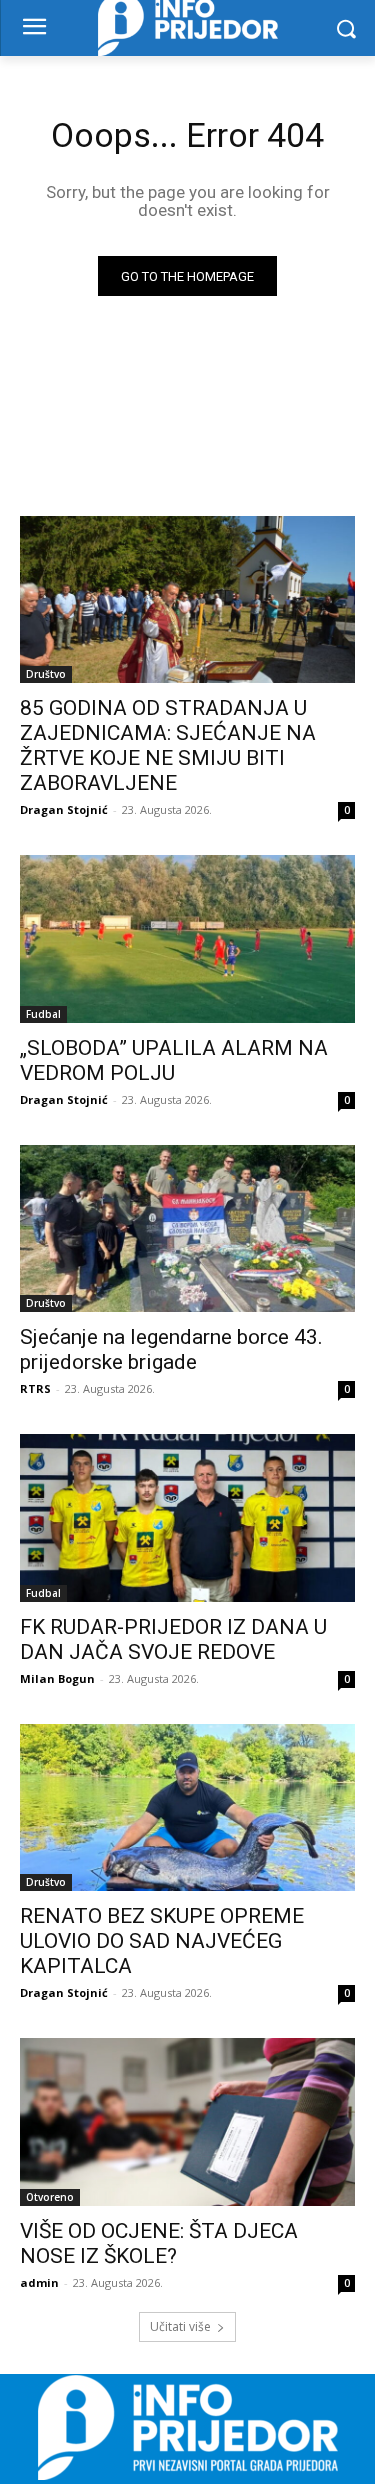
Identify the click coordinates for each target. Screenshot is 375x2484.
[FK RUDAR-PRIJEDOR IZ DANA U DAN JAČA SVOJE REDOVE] (187, 1518)
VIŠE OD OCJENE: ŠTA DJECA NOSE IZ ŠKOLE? (159, 2243)
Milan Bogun (57, 1678)
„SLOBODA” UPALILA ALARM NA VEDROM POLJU (174, 1060)
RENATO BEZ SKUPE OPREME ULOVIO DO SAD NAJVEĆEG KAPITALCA (162, 1941)
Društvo (46, 674)
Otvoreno (50, 2197)
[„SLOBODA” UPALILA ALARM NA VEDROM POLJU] (187, 939)
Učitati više (180, 2326)
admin (39, 2282)
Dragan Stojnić (64, 809)
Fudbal (43, 1014)
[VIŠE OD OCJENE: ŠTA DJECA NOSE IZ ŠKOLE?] (187, 2122)
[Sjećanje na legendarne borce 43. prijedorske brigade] (187, 1229)
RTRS (35, 1388)
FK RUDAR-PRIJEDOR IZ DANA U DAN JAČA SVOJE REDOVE (173, 1639)
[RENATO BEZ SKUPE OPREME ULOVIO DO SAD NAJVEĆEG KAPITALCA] (187, 1808)
